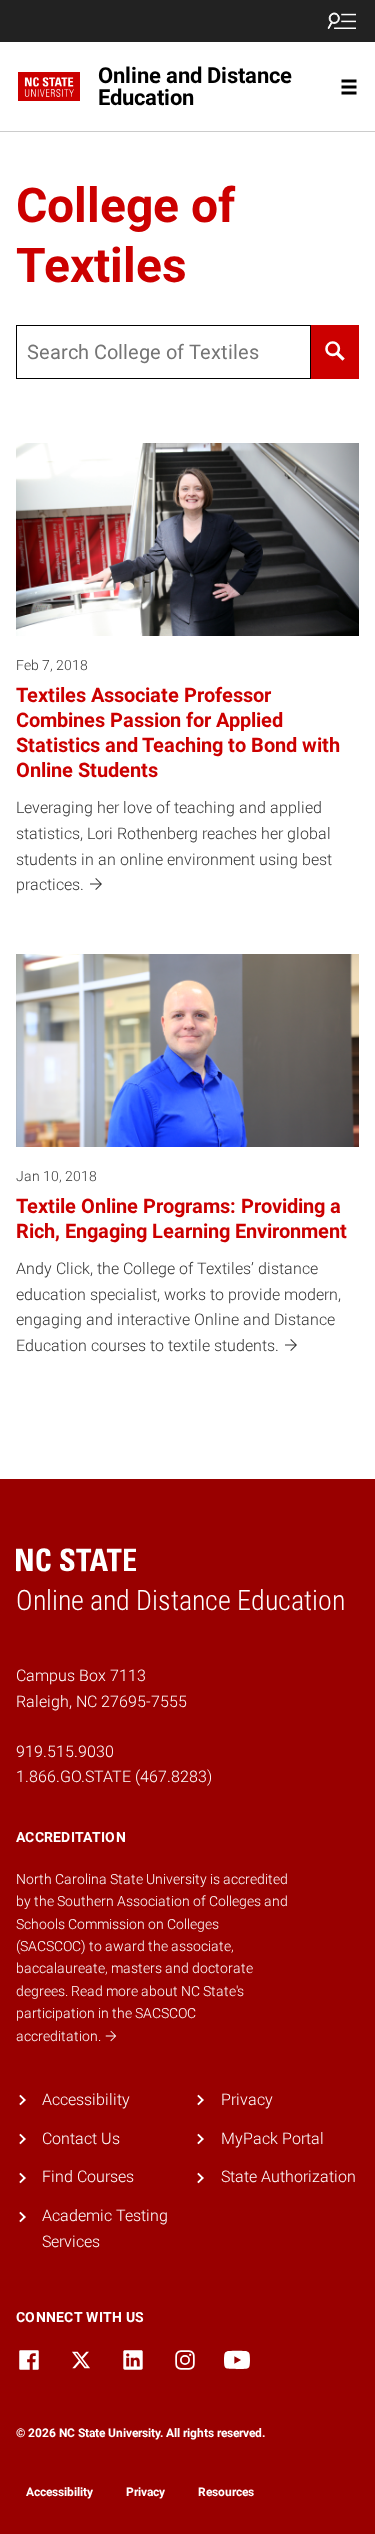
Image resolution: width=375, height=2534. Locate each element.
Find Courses (88, 2176)
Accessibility (86, 2099)
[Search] (335, 352)
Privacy (247, 2099)
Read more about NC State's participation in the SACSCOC (130, 2013)
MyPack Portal (272, 2138)
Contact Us (81, 2138)
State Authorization (288, 2176)
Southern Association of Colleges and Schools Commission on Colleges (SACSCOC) (152, 1923)
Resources (226, 2492)
